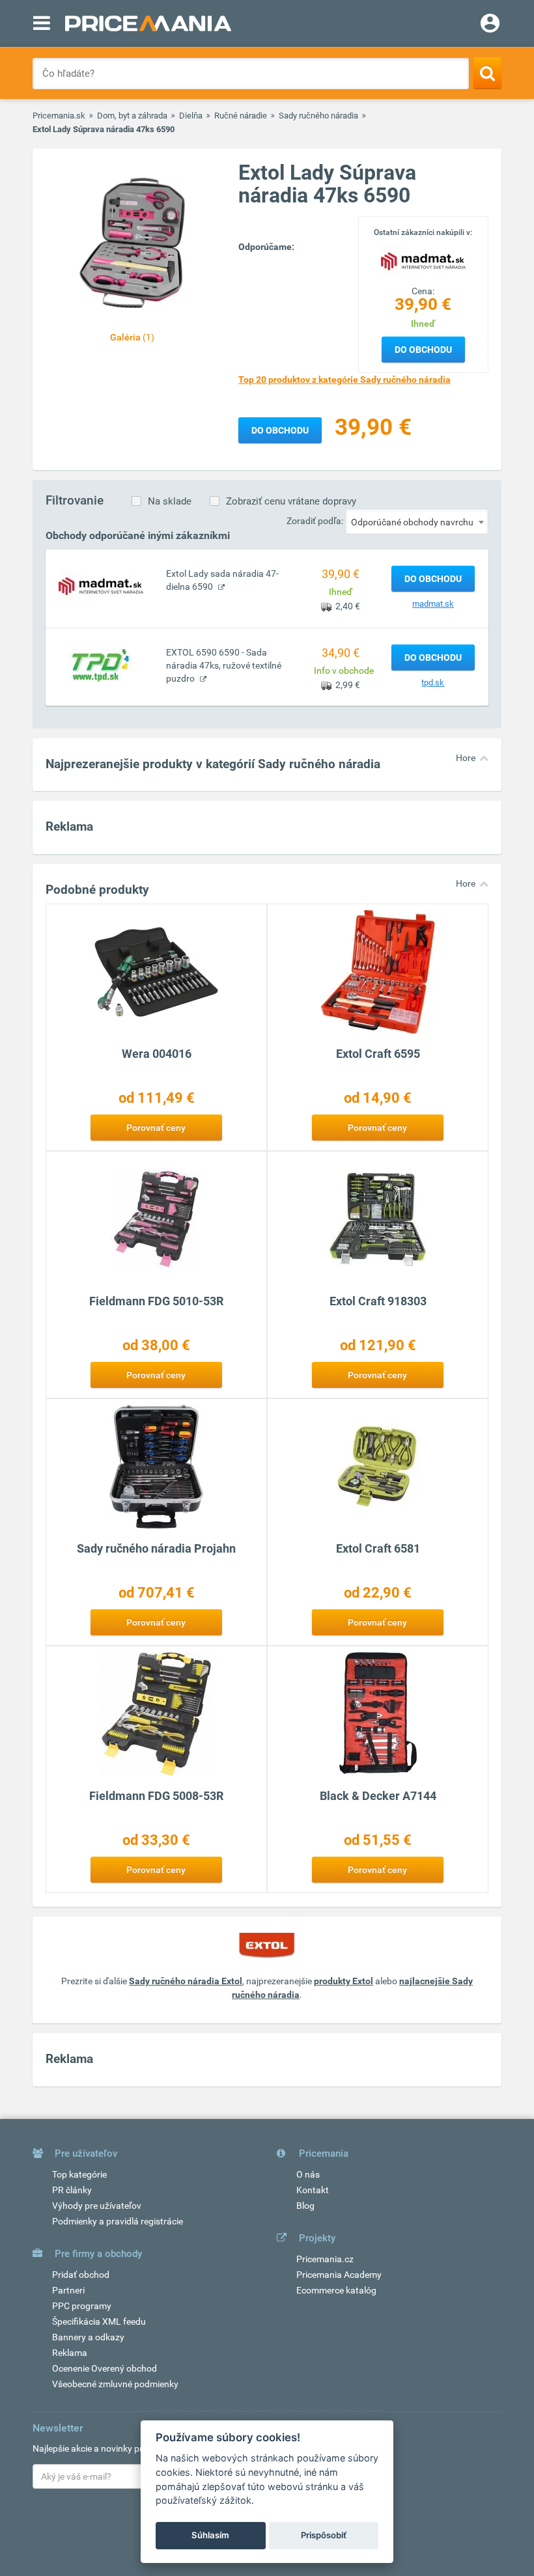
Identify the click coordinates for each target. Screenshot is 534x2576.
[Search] (487, 73)
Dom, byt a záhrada (132, 116)
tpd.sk (433, 683)
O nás (308, 2174)
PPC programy (82, 2306)
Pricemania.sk (59, 116)
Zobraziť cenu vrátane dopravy (291, 501)
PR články (72, 2190)
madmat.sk (433, 604)
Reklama (70, 2353)
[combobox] (417, 521)
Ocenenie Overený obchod (105, 2368)
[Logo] (423, 260)
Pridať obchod (81, 2275)
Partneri (68, 2290)
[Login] (490, 25)
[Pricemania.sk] (148, 23)
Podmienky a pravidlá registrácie (118, 2221)
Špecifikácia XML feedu (99, 2321)
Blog (305, 2206)
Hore (466, 758)
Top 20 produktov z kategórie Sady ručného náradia (344, 380)
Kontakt (313, 2190)
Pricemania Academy (339, 2275)
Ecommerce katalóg (336, 2290)
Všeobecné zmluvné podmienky (115, 2384)
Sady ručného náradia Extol (186, 1981)
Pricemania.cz (325, 2259)
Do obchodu (423, 350)
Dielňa (191, 116)
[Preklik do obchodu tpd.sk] (101, 665)
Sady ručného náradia (318, 116)
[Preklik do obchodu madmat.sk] (101, 586)
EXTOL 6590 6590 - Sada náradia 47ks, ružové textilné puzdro (224, 665)
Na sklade (170, 501)
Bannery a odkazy (88, 2337)
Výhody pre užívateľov (97, 2206)
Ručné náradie (241, 116)
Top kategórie (79, 2174)
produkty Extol (344, 1981)
